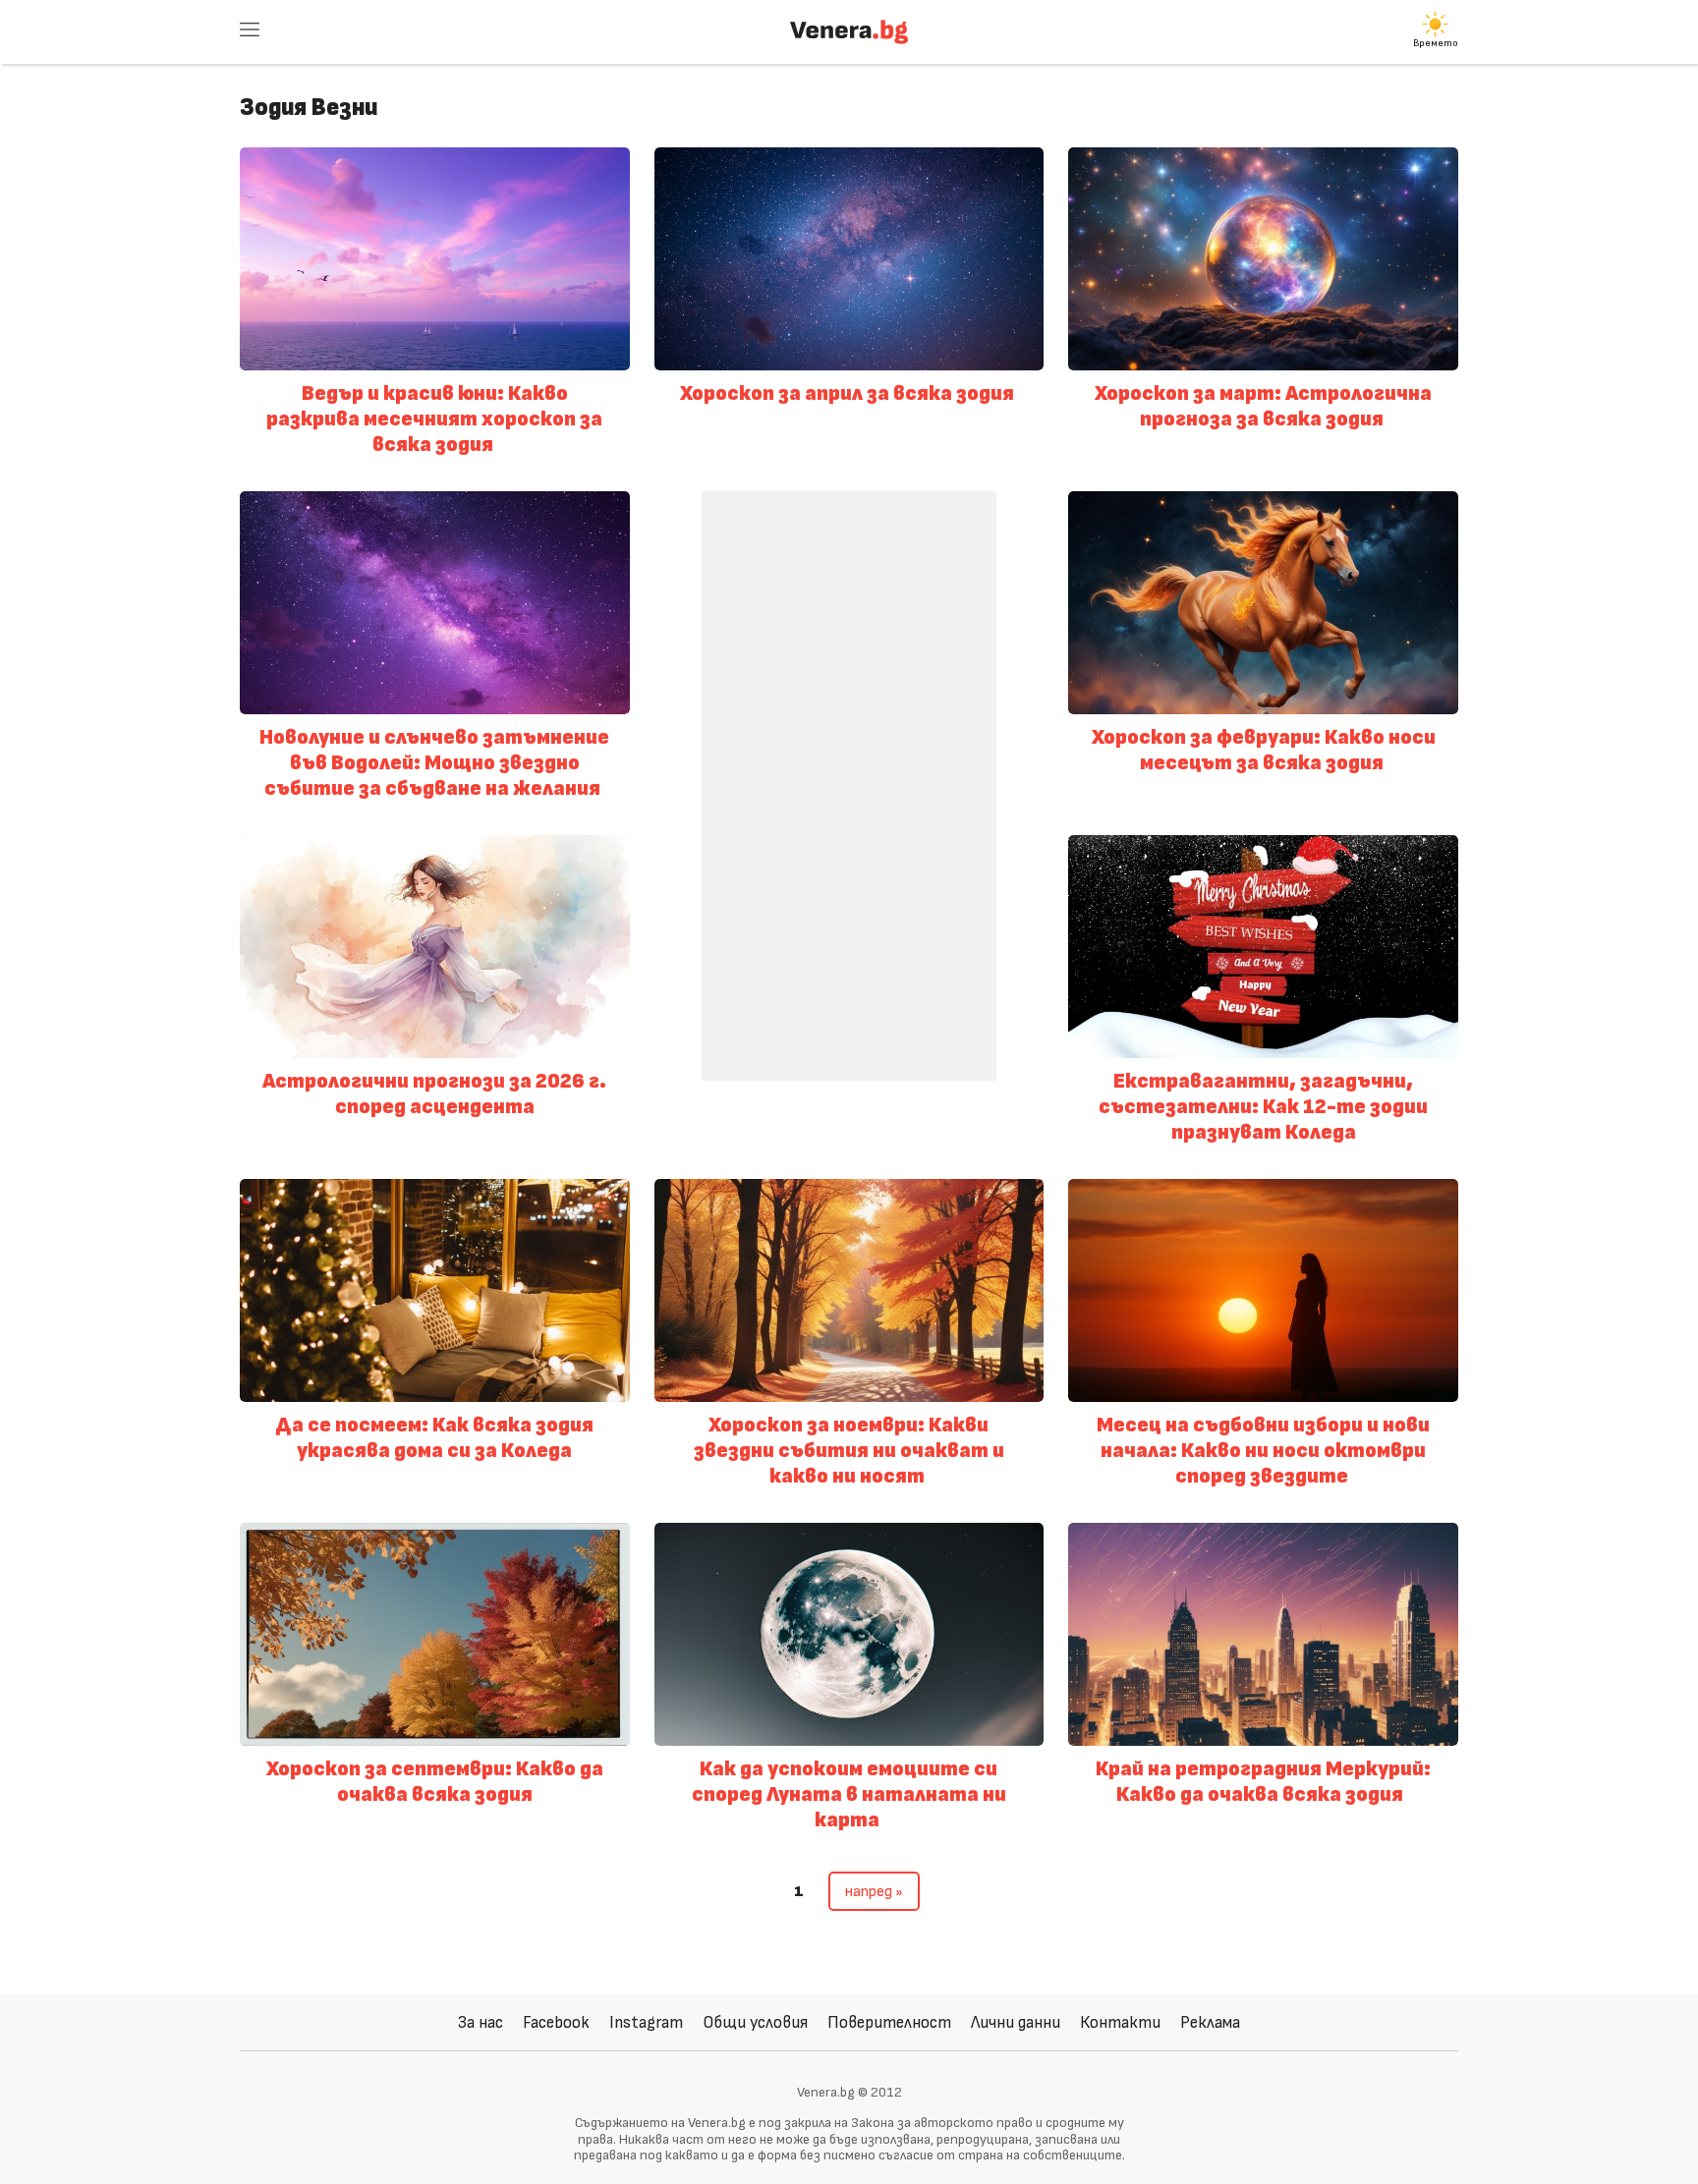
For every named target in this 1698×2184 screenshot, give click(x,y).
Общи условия (755, 2022)
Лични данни (1016, 2022)
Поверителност (889, 2022)
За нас (481, 2022)
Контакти (1120, 2022)
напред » (874, 1891)
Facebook (556, 2022)
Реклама (1210, 2022)
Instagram (646, 2022)
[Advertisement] (849, 786)
